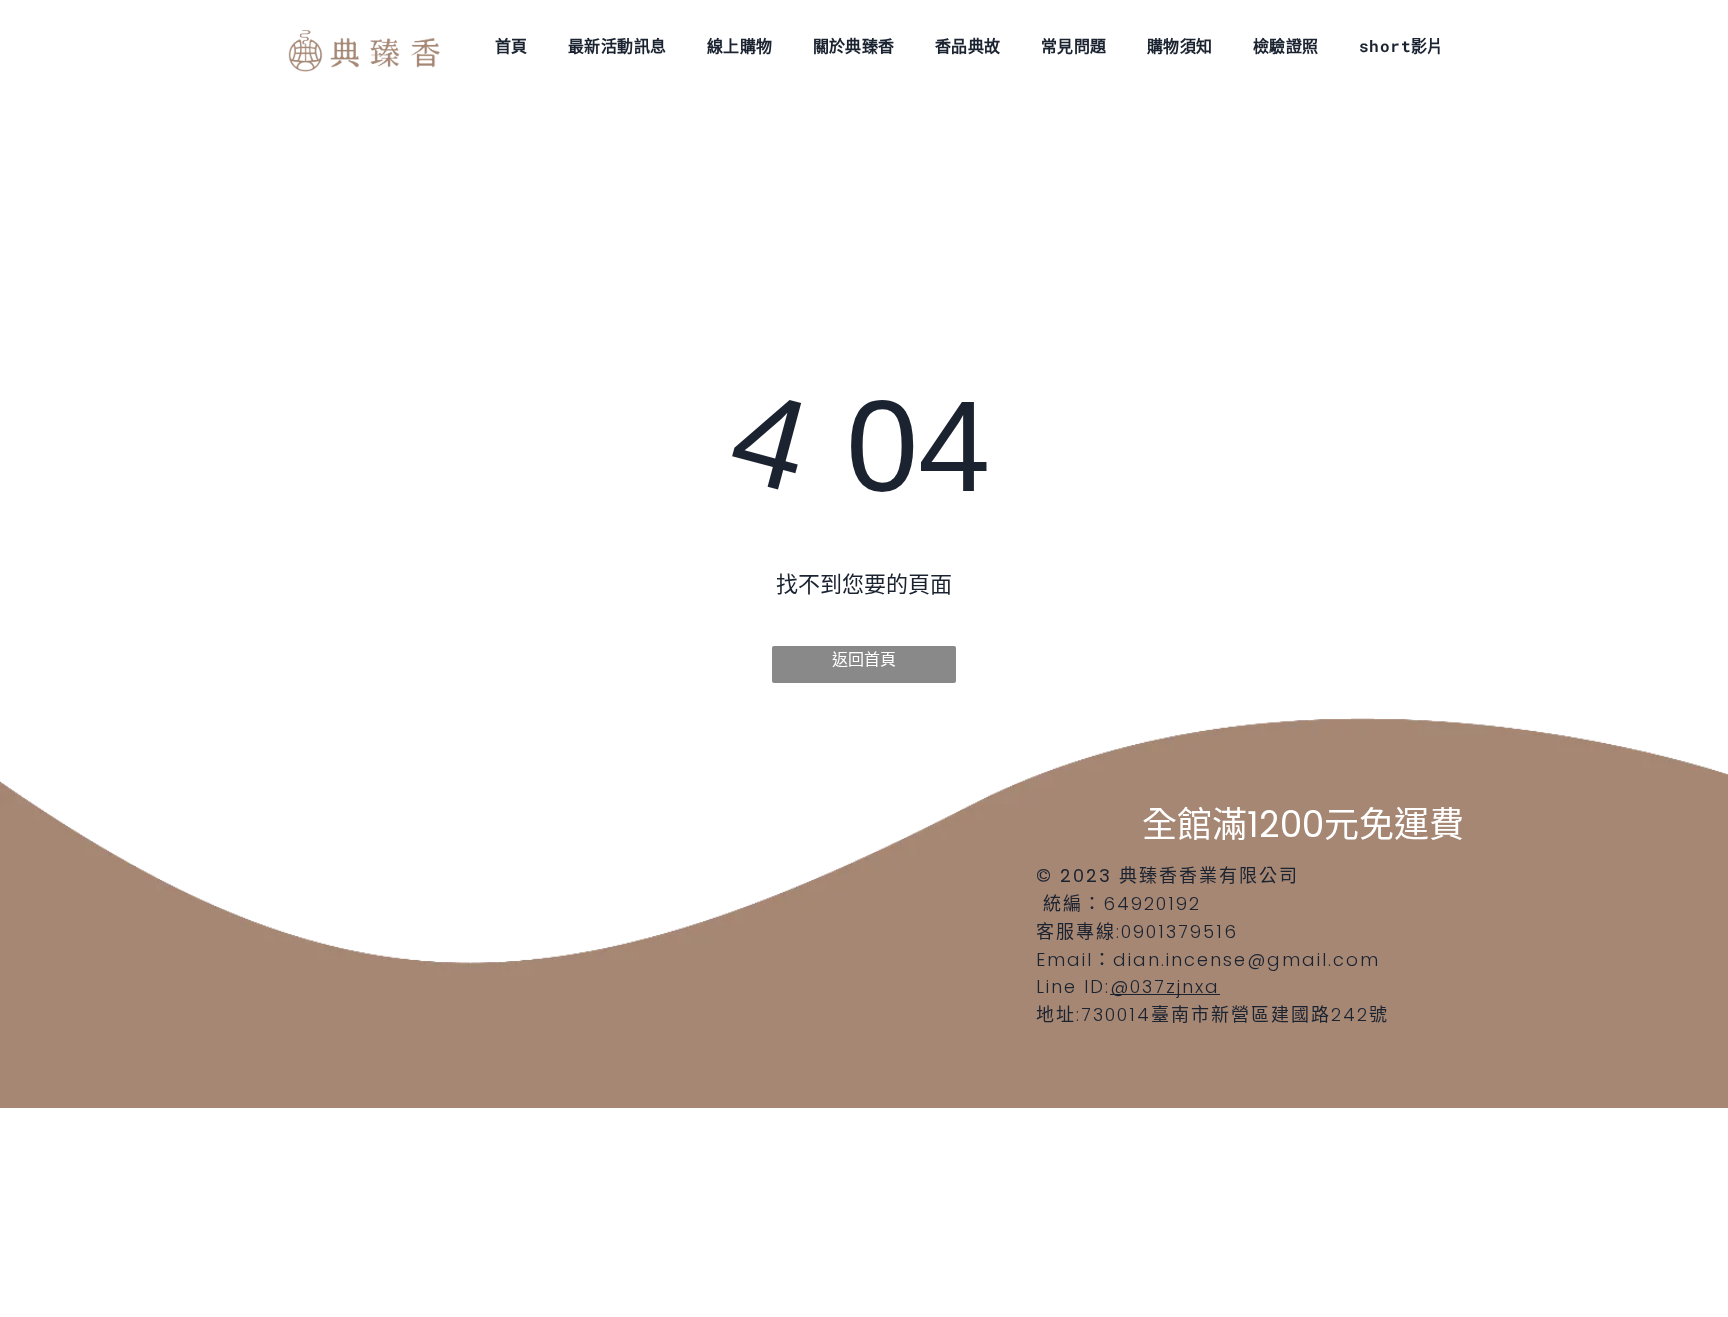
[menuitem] (511, 45)
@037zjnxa (1165, 986)
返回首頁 (864, 659)
